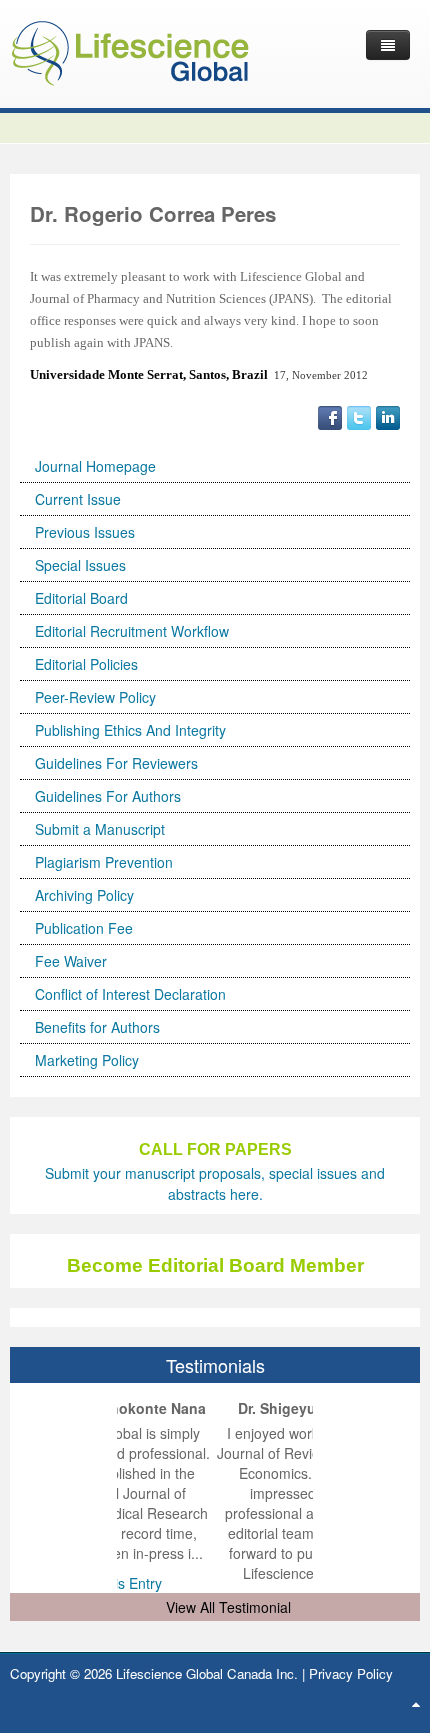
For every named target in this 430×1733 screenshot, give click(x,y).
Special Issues (80, 565)
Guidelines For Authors (108, 796)
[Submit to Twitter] (359, 416)
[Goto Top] (416, 1703)
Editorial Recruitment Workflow (132, 631)
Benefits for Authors (97, 1027)
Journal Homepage (95, 466)
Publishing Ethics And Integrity (130, 730)
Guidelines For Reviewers (116, 763)
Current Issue (78, 499)
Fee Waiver (71, 961)
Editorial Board (81, 598)
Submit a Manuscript (100, 829)
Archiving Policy (84, 895)
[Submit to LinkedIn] (388, 416)
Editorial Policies (86, 664)
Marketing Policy (87, 1060)
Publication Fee (84, 928)
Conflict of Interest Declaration (130, 994)
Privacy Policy (351, 1673)
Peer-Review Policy (95, 697)
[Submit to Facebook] (330, 416)
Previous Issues (85, 532)
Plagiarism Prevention (104, 862)
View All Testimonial (228, 1607)
